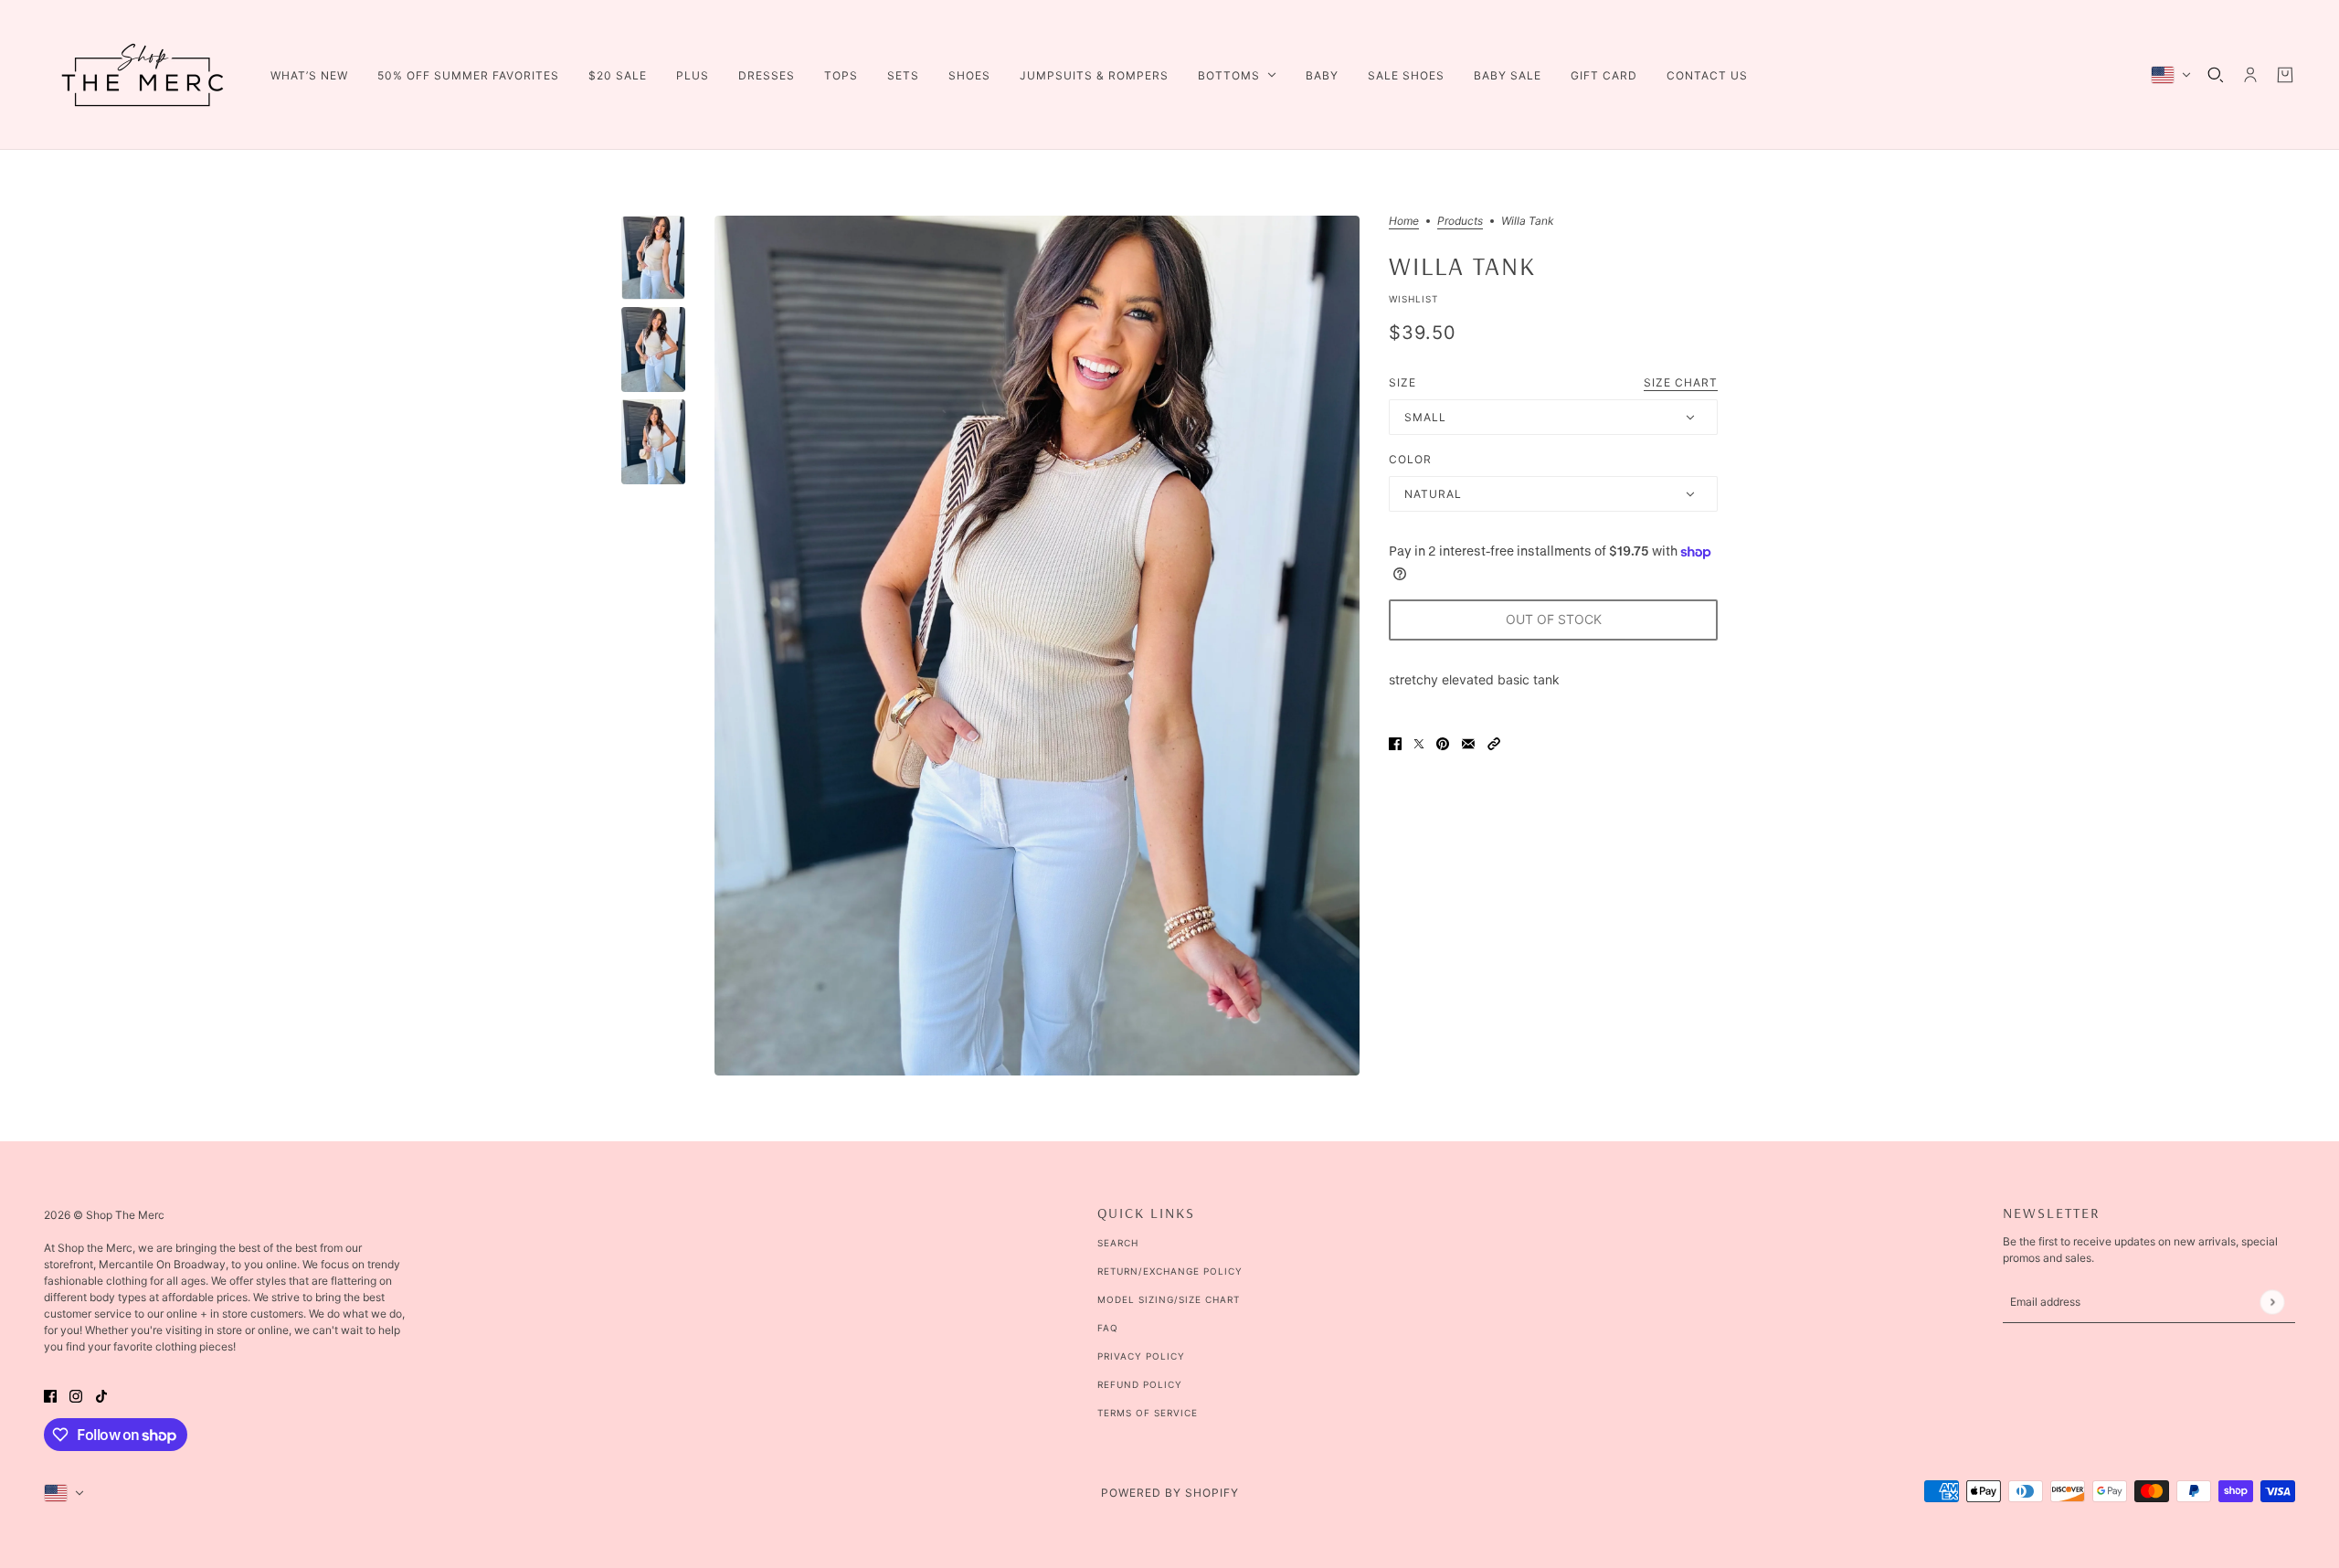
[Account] (2250, 75)
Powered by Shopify (1170, 1493)
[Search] (2216, 75)
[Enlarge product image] (1037, 646)
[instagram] (76, 1394)
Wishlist (1413, 299)
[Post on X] (1419, 742)
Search (1118, 1243)
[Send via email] (1468, 742)
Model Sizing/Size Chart (1169, 1299)
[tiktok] (101, 1394)
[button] (1494, 742)
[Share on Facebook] (1395, 742)
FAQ (1108, 1328)
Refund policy (1140, 1384)
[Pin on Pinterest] (1443, 742)
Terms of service (1148, 1413)
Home (1404, 222)
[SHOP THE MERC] (143, 75)
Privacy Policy (1141, 1356)
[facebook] (50, 1394)
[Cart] (2285, 75)
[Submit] (2272, 1302)
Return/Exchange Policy (1170, 1271)
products (1460, 222)
